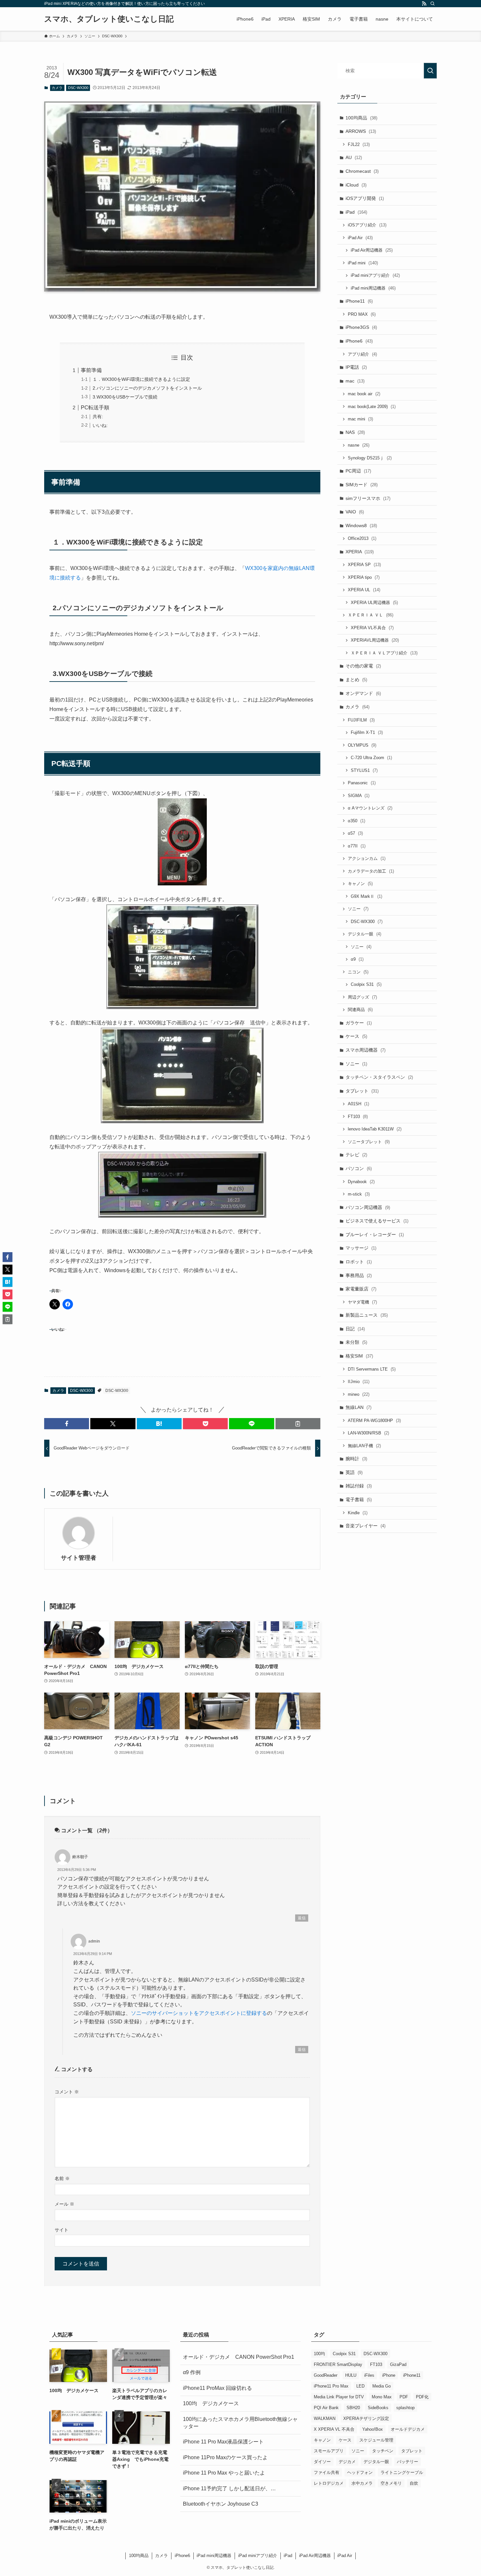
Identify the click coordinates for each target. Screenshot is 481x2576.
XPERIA (360, 552)
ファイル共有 (327, 2472)
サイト (62, 2230)
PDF (404, 2397)
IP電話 (356, 367)
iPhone (389, 2375)
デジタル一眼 (365, 934)
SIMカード (362, 485)
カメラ (57, 88)
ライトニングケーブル (402, 2472)
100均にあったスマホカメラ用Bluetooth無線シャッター (240, 2423)
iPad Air (360, 238)
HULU (351, 2375)
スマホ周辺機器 (365, 1050)
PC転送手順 (95, 408)
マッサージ (361, 1248)
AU (354, 157)
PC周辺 (358, 471)
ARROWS (361, 131)
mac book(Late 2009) (372, 407)
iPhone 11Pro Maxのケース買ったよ (225, 2457)
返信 (302, 1918)
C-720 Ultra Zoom (371, 758)
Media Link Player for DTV (339, 2397)
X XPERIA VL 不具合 (334, 2429)
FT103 (358, 1117)
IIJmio (359, 1382)
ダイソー (322, 2462)
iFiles (369, 2375)
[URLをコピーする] (298, 1424)
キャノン (360, 884)
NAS (355, 432)
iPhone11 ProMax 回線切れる (217, 2388)
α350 (356, 821)
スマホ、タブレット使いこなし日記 (109, 19)
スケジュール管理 (376, 2440)
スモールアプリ (329, 2451)
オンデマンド (363, 693)
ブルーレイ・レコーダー (375, 1235)
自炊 (414, 2483)
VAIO (355, 512)
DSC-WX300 (78, 88)
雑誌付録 (359, 1486)
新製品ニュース (367, 1315)
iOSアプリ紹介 (367, 225)
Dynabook (361, 1182)
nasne (359, 445)
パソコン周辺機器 (368, 1207)
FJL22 (359, 144)
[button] (67, 1424)
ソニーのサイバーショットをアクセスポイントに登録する (199, 2013)
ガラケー (359, 1023)
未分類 (356, 1342)
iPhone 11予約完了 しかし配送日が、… (229, 2488)
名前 (62, 2178)
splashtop (405, 2408)
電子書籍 (359, 1500)
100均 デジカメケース (211, 2403)
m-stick (359, 1194)
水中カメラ (362, 2483)
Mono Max (382, 2397)
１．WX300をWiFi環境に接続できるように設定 (141, 379)
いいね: (100, 425)
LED (360, 2386)
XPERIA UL (364, 590)
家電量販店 (361, 1289)
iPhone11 (359, 301)
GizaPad (398, 2364)
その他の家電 (363, 666)
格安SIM (359, 1356)
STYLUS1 (364, 770)
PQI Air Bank (326, 2408)
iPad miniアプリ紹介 (375, 275)
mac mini (360, 419)
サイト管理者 (79, 1558)
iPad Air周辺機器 (372, 250)
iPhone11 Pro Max (331, 2386)
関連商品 (360, 1010)
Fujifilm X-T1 (367, 732)
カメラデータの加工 (371, 871)
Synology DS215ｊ (370, 458)
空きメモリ (391, 2483)
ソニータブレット (369, 1142)
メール (64, 2204)
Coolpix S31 (366, 984)
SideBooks (378, 2408)
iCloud (356, 185)
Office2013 (362, 538)
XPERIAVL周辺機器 (375, 640)
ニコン (358, 972)
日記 (355, 1329)
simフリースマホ (368, 498)
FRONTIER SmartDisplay (338, 2364)
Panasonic (362, 783)
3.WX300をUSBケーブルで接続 (125, 397)
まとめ (356, 680)
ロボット (359, 1262)
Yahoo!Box (373, 2429)
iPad (356, 212)
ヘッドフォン (360, 2472)
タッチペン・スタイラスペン (379, 1077)
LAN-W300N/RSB (368, 1433)
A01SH (358, 1104)
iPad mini (363, 263)
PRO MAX (362, 314)
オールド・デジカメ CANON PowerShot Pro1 (239, 2357)
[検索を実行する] (430, 71)
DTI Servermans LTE (372, 1369)
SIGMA (359, 796)
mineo (359, 1394)
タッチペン (383, 2451)
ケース (356, 1036)
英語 (354, 1472)
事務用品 (359, 1275)
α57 (355, 833)
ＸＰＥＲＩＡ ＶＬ (371, 615)
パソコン (359, 1168)
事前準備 (91, 370)
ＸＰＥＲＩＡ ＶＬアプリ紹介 (384, 653)
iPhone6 (359, 341)
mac (355, 381)
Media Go (382, 2386)
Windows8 (361, 525)
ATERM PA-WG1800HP (374, 1421)
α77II (357, 846)
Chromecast (362, 171)
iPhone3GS (361, 327)
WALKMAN (325, 2418)
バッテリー (408, 2462)
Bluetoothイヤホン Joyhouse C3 (221, 2504)
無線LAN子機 (364, 1446)
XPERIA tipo (364, 577)
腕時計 (356, 1459)
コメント (67, 2092)
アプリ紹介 (362, 354)
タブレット (362, 1091)
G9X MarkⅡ (366, 896)
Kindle (358, 1513)
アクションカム (367, 858)
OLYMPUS (362, 745)
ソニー (358, 909)
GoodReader (326, 2375)
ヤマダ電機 (362, 1302)
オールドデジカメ (408, 2429)
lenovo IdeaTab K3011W (375, 1129)
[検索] (433, 4)
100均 (319, 2354)
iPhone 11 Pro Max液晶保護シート (223, 2442)
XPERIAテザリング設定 (366, 2418)
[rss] (424, 4)
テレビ (356, 1155)
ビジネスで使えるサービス (377, 1221)
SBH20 (353, 2408)
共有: (98, 417)
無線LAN (358, 1407)
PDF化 (422, 2397)
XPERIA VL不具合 (372, 628)
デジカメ (347, 2462)
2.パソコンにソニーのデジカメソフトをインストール (147, 388)
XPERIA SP (364, 565)
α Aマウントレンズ (370, 808)
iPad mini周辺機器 (373, 288)
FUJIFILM (361, 720)
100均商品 (361, 118)
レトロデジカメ (329, 2483)
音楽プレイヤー (365, 1526)
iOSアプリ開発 (365, 198)
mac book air (364, 394)
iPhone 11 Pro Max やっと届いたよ (224, 2473)
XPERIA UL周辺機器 (374, 603)
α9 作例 (192, 2372)
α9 (357, 959)
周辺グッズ (362, 997)
